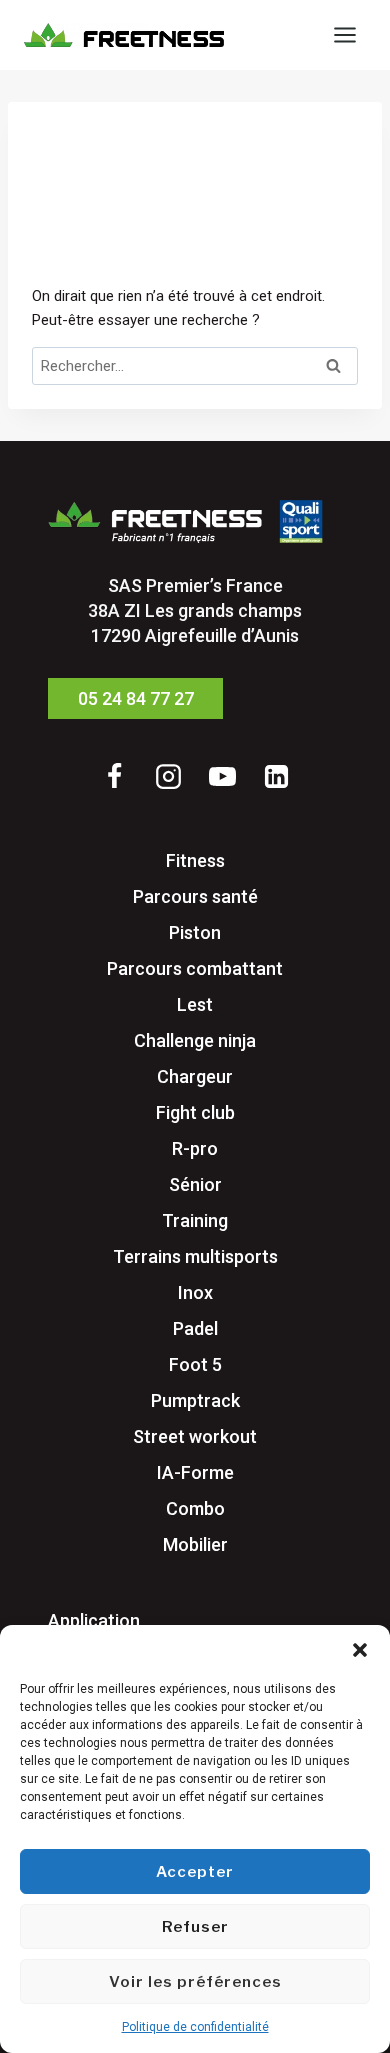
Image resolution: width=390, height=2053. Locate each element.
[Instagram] (168, 776)
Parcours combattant (195, 968)
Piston (195, 932)
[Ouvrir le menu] (344, 34)
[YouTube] (222, 776)
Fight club (195, 1112)
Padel (195, 1328)
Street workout (195, 1436)
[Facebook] (114, 776)
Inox (195, 1292)
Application (94, 1620)
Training (195, 1220)
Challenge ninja (195, 1040)
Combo (195, 1508)
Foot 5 (195, 1364)
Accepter (195, 1872)
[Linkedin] (276, 776)
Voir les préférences (195, 1982)
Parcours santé (195, 896)
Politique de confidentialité (195, 2027)
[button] (360, 1650)
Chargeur (195, 1076)
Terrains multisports (195, 1256)
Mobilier (195, 1544)
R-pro (195, 1148)
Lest (195, 1004)
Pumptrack (195, 1400)
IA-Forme (195, 1472)
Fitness (195, 860)
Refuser (195, 1927)
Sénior (195, 1184)
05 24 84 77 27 (136, 698)
